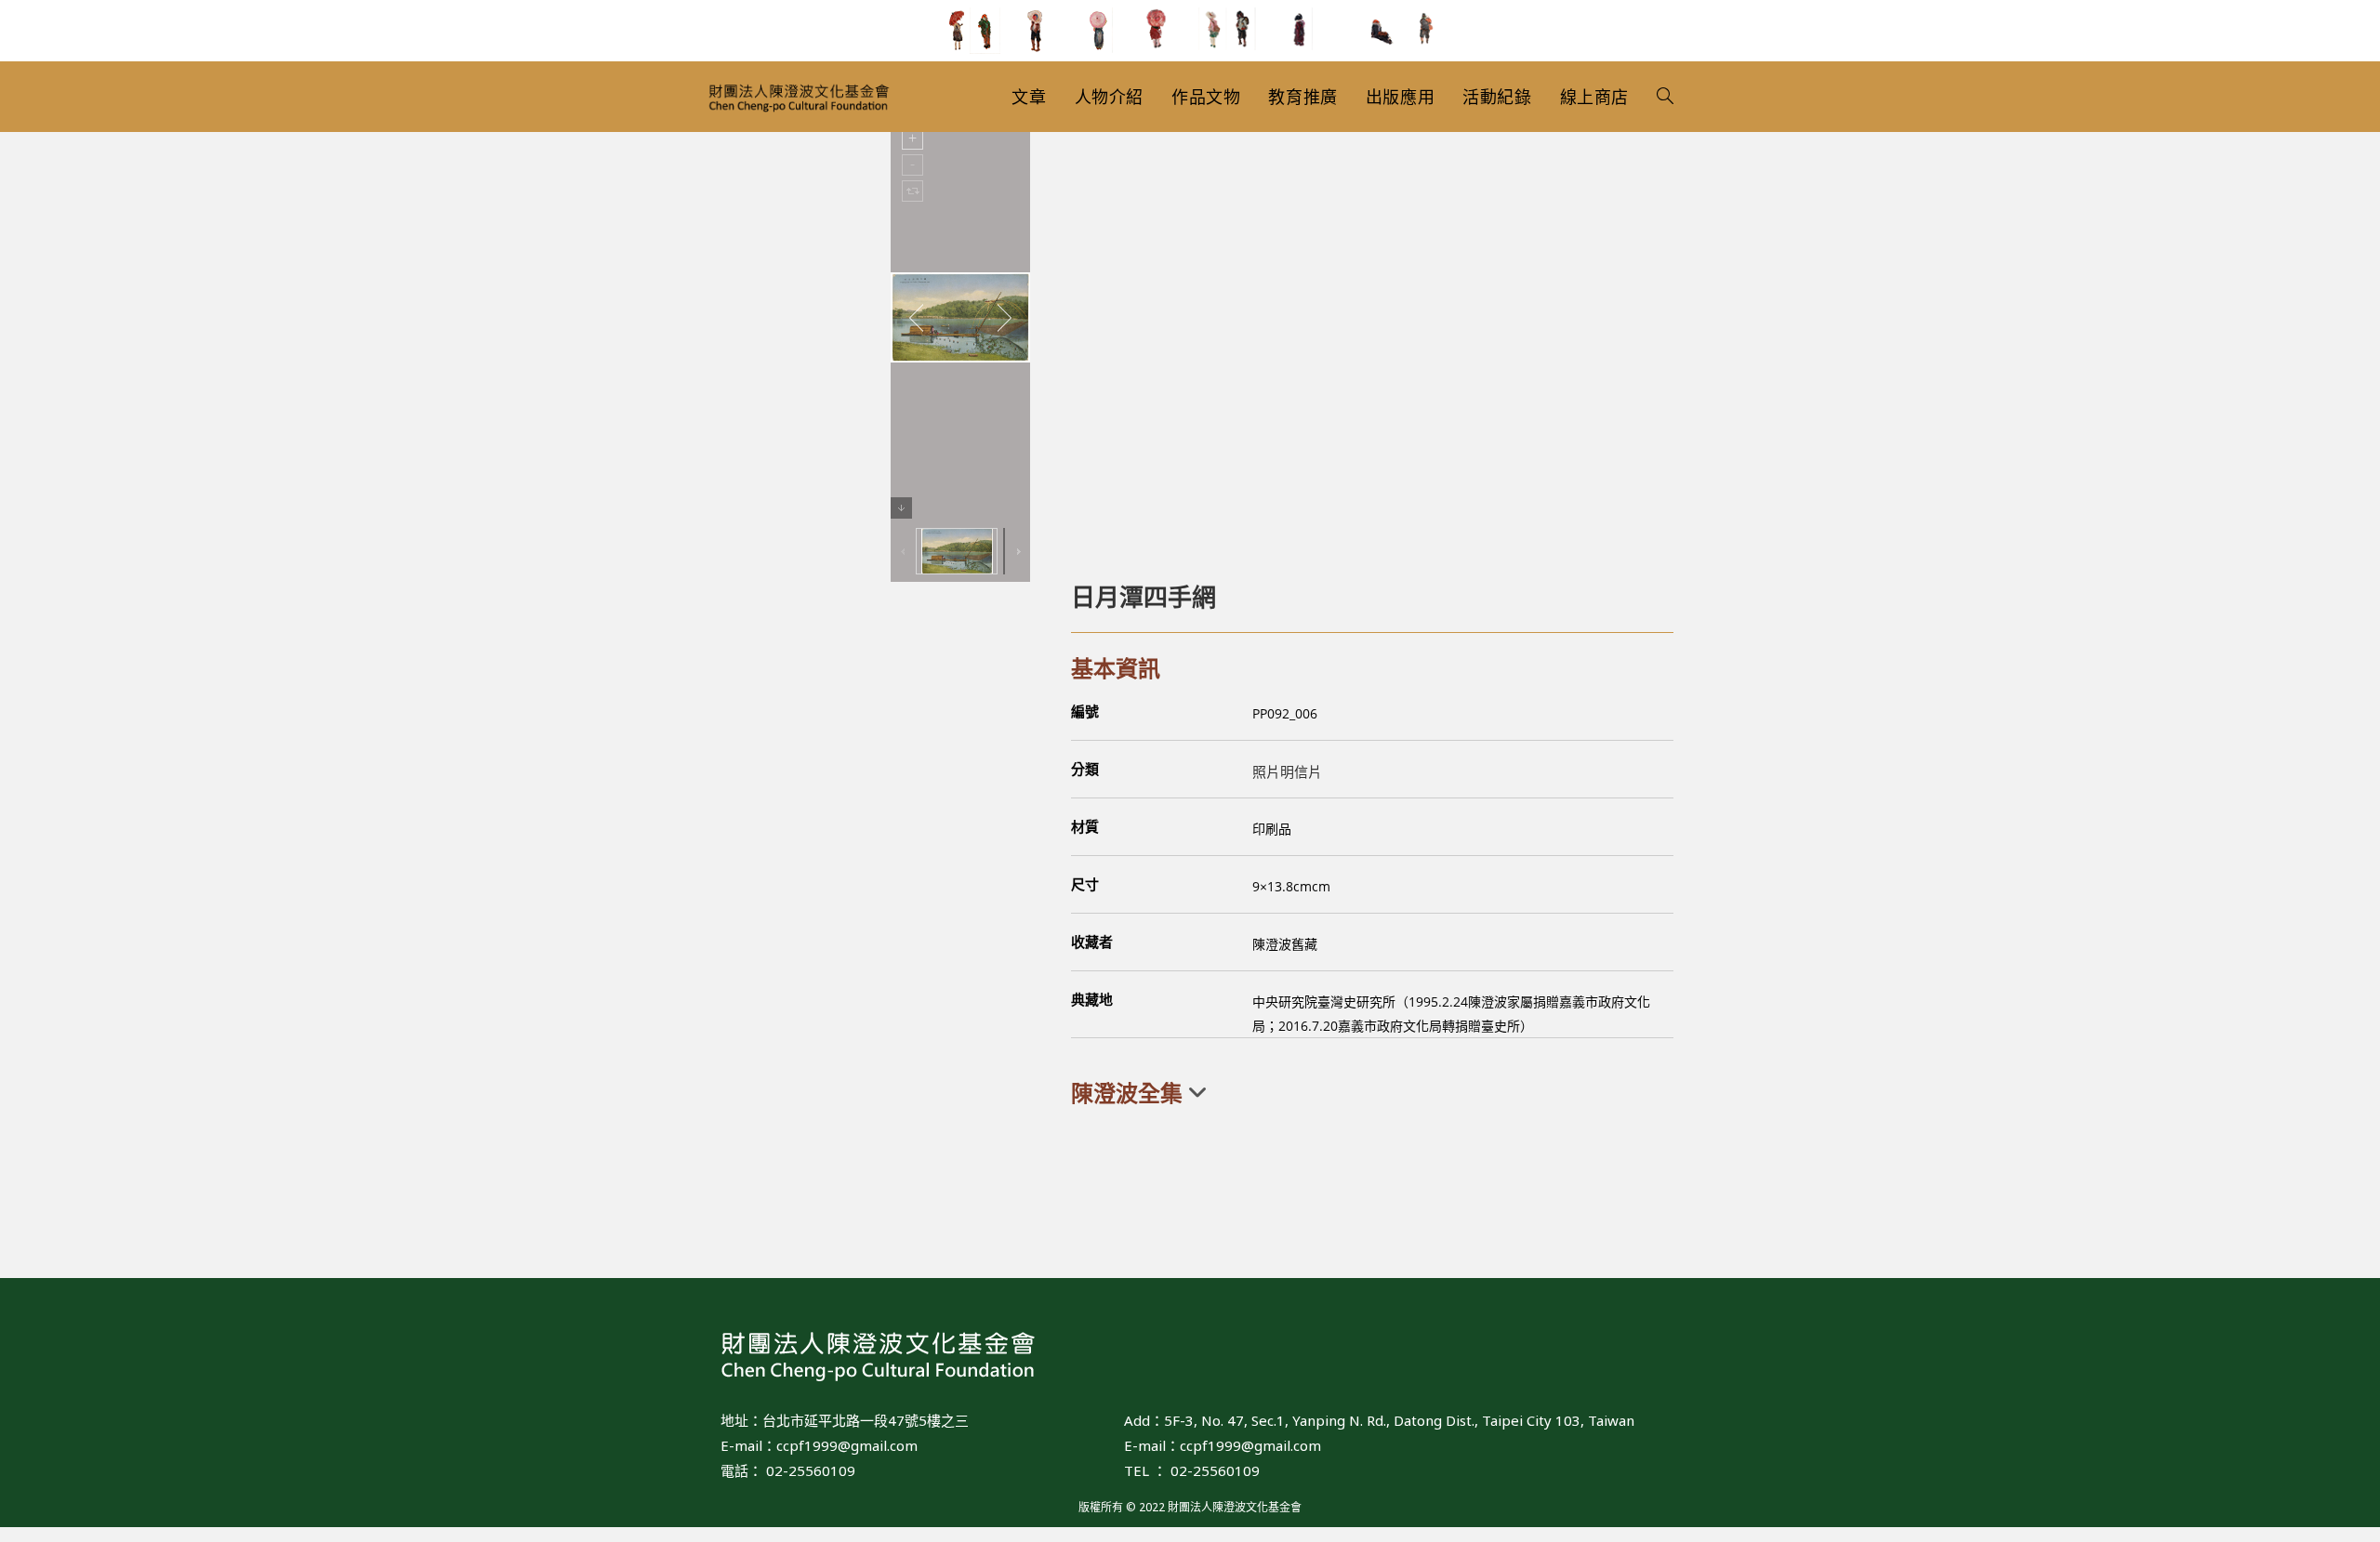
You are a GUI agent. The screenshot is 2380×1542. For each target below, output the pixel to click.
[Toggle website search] (1665, 97)
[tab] (1372, 1093)
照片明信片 (1287, 771)
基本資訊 (1116, 668)
